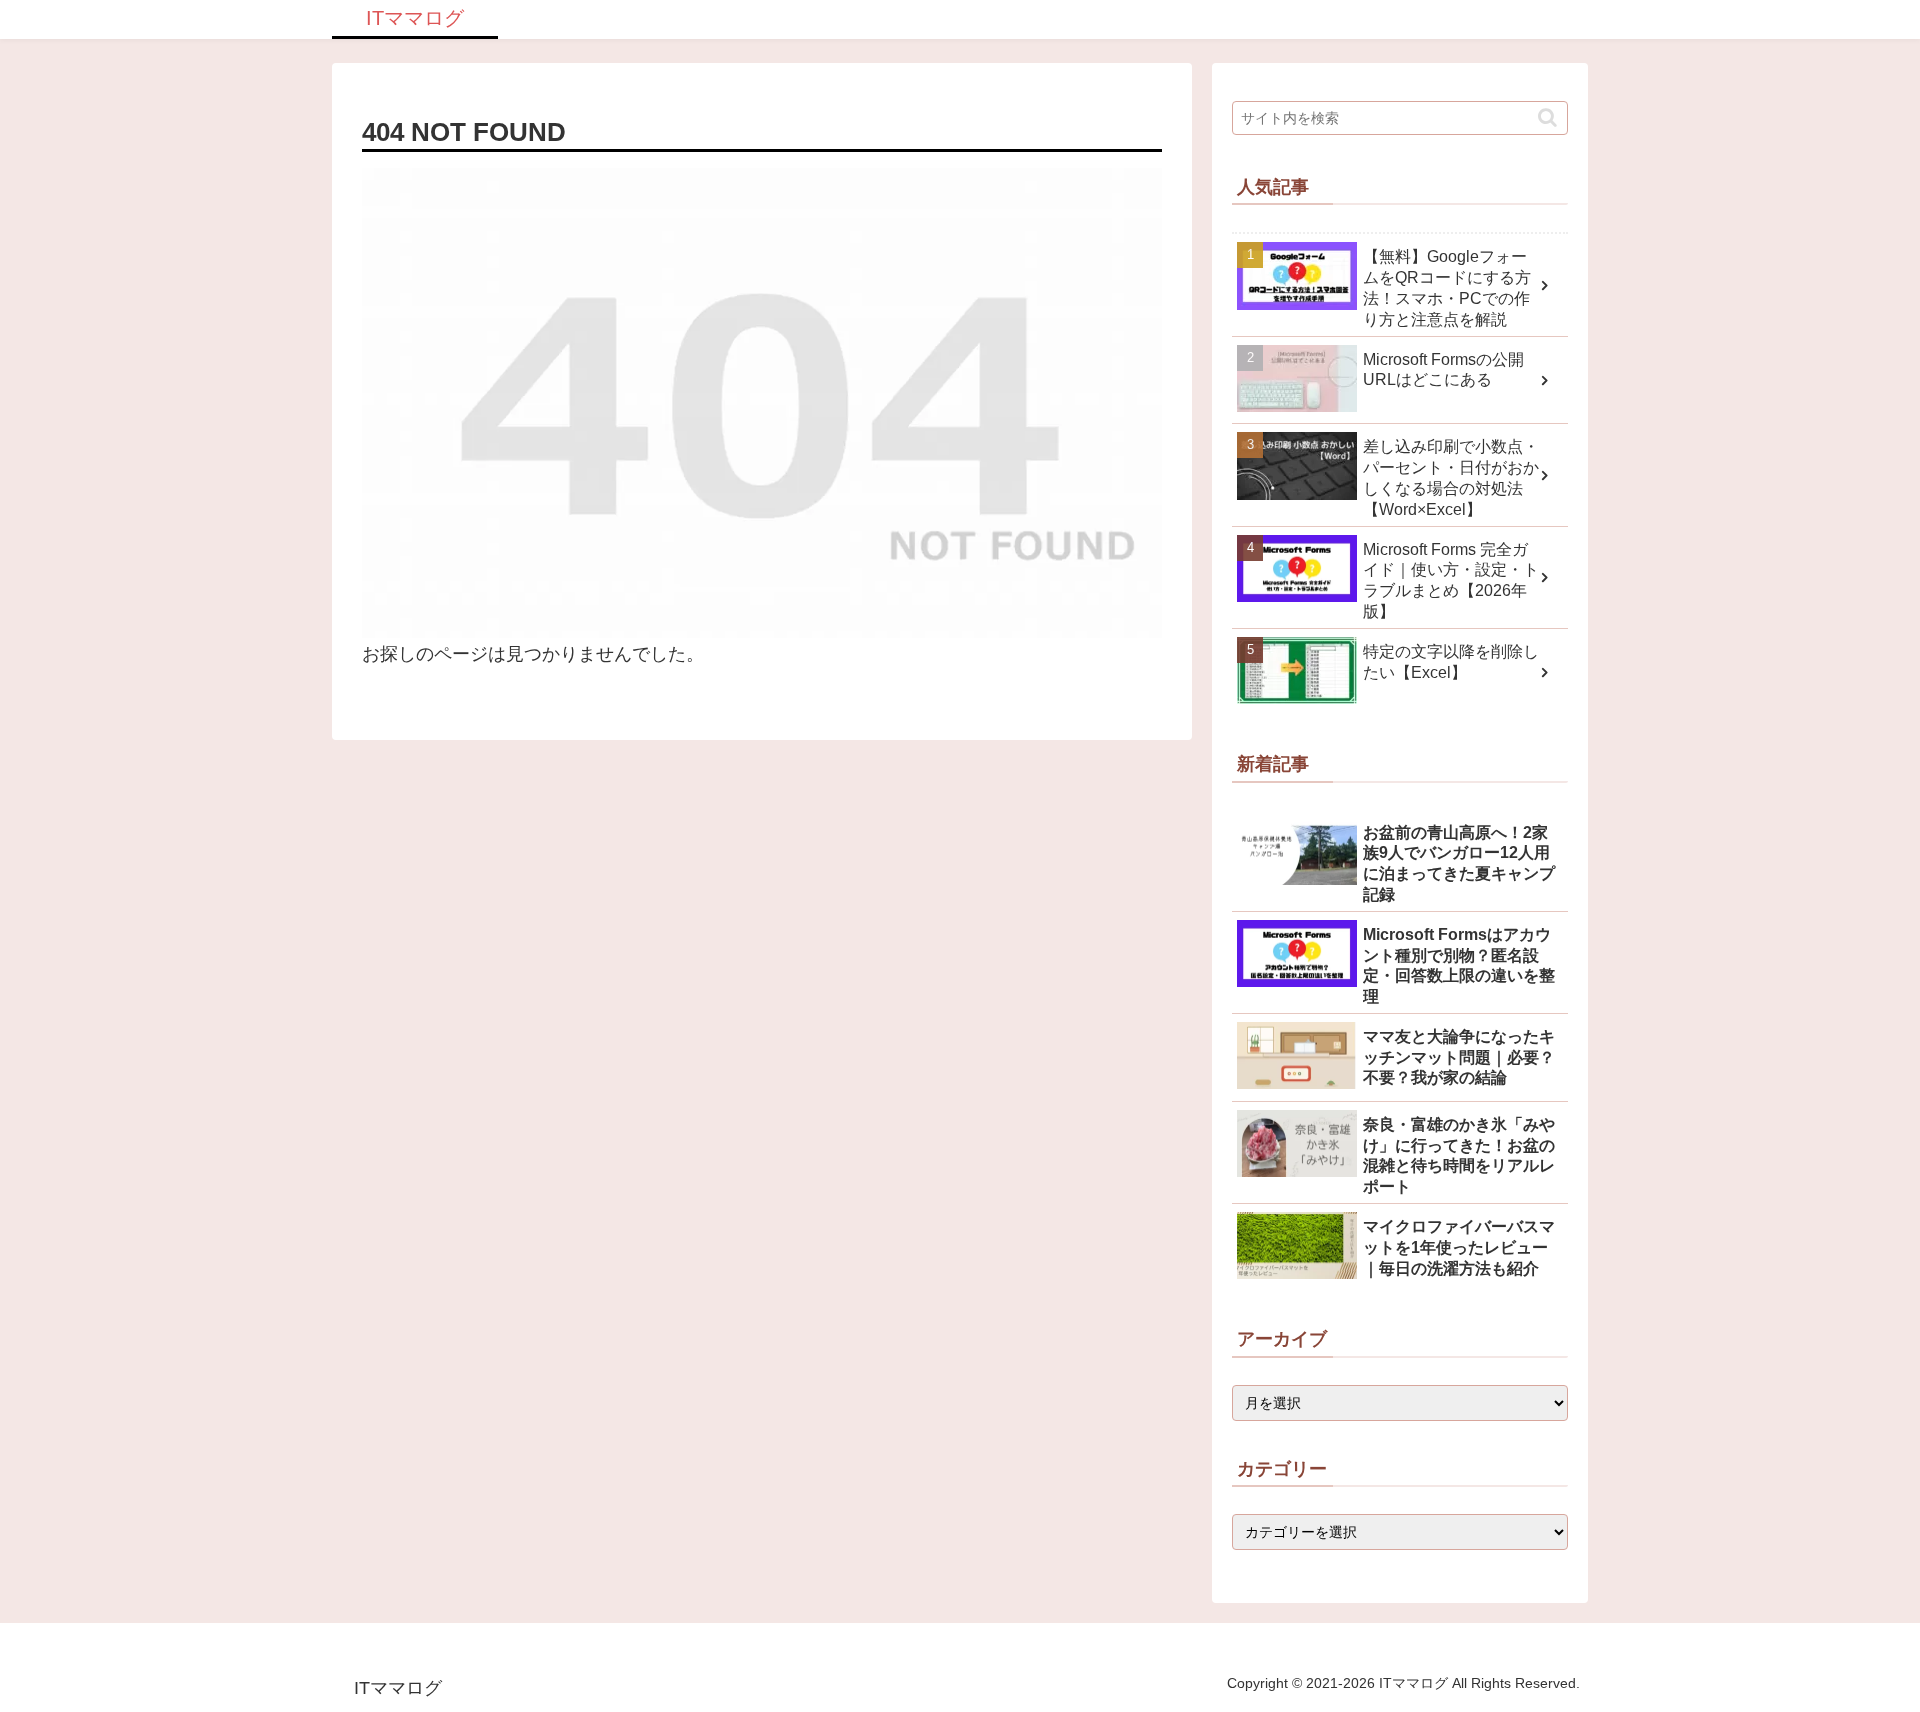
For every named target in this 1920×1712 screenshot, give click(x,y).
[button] (1547, 117)
